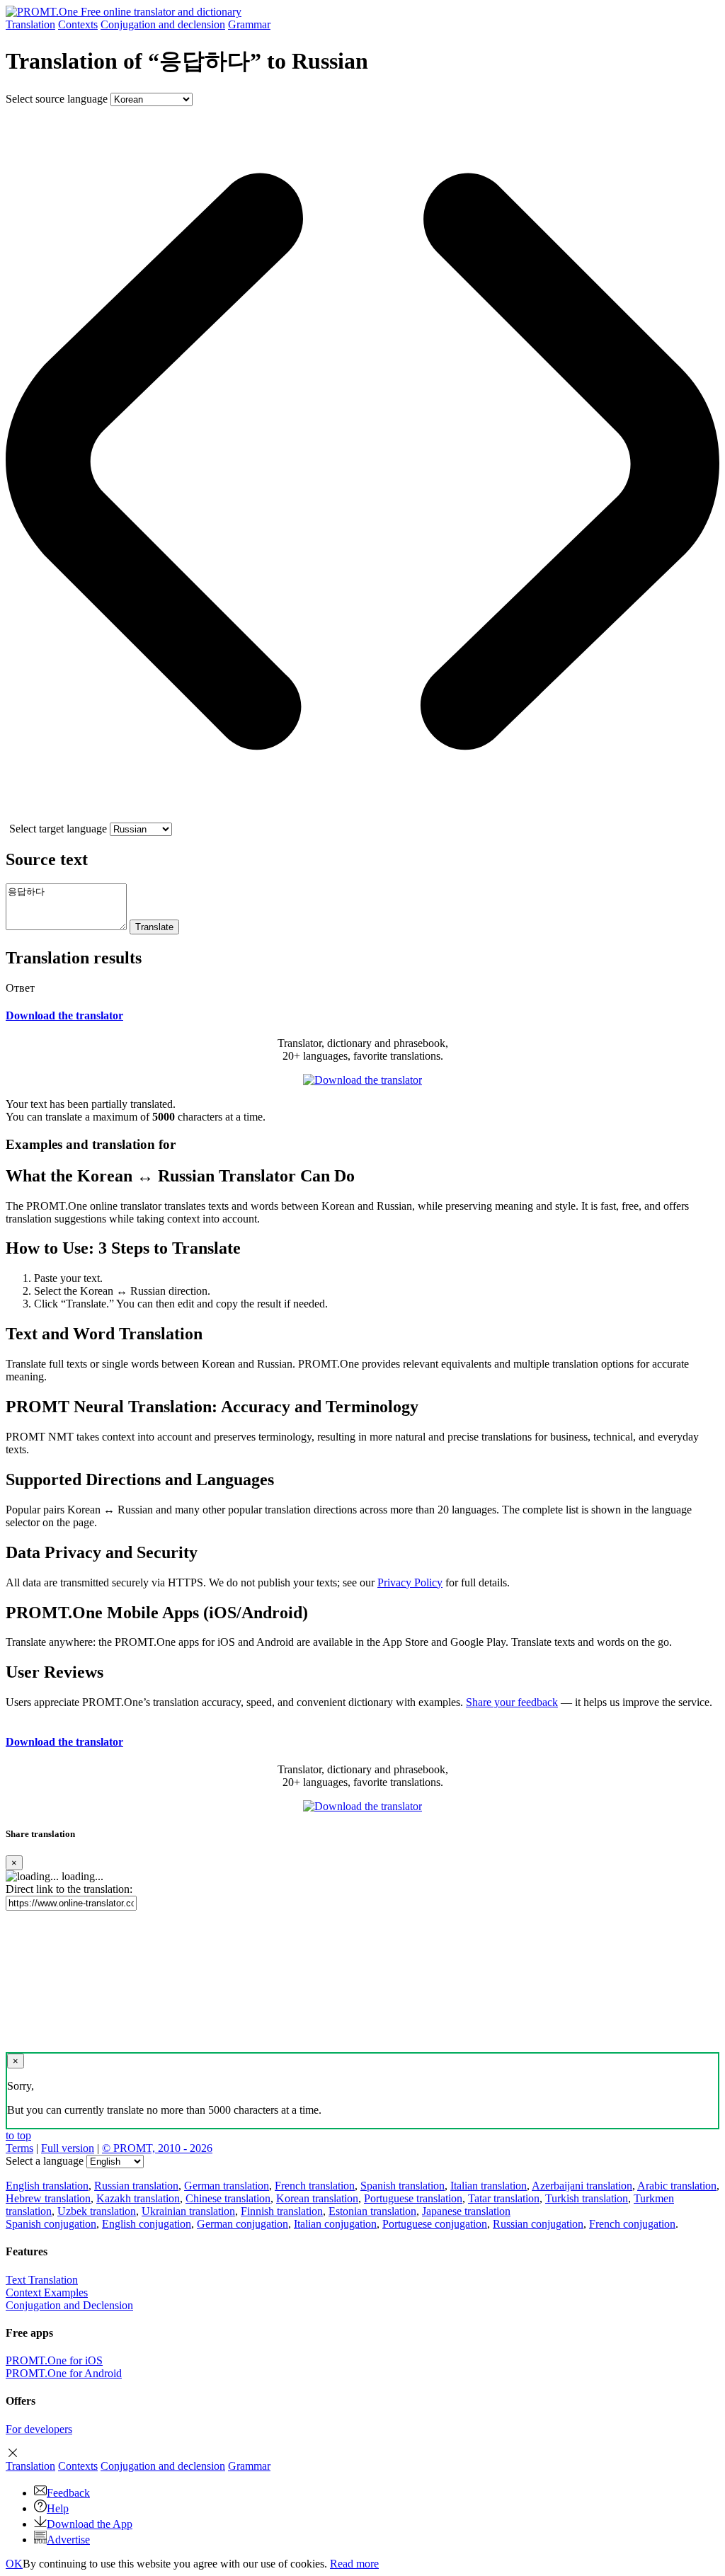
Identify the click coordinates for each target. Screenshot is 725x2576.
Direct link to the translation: (69, 1889)
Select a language (45, 2161)
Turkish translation (587, 2198)
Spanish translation (403, 2186)
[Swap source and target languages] (362, 816)
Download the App (90, 2524)
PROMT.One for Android (64, 2373)
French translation (315, 2186)
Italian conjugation (335, 2224)
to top (18, 2135)
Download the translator (64, 1015)
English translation (47, 2186)
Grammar (249, 24)
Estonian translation (372, 2211)
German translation (227, 2186)
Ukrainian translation (188, 2211)
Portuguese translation (413, 2198)
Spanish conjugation (51, 2224)
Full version (68, 2148)
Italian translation (489, 2186)
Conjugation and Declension (69, 2305)
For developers (39, 2429)
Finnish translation (282, 2211)
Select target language (58, 829)
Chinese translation (228, 2198)
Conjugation (163, 24)
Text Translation (42, 2280)
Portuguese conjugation (435, 2224)
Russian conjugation (538, 2224)
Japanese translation (466, 2211)
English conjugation (147, 2224)
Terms (19, 2148)
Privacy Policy (410, 1582)
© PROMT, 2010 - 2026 (157, 2148)
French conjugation (632, 2224)
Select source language (57, 99)
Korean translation (317, 2198)
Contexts (78, 24)
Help (58, 2508)
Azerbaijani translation (582, 2186)
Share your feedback (512, 1702)
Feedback (68, 2493)
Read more (354, 2564)
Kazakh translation (138, 2198)
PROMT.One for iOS (54, 2360)
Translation (30, 24)
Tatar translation (504, 2198)
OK (14, 2564)
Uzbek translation (97, 2211)
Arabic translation (677, 2186)
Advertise (68, 2540)
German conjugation (242, 2224)
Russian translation (136, 2186)
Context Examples (47, 2292)
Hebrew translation (48, 2198)
